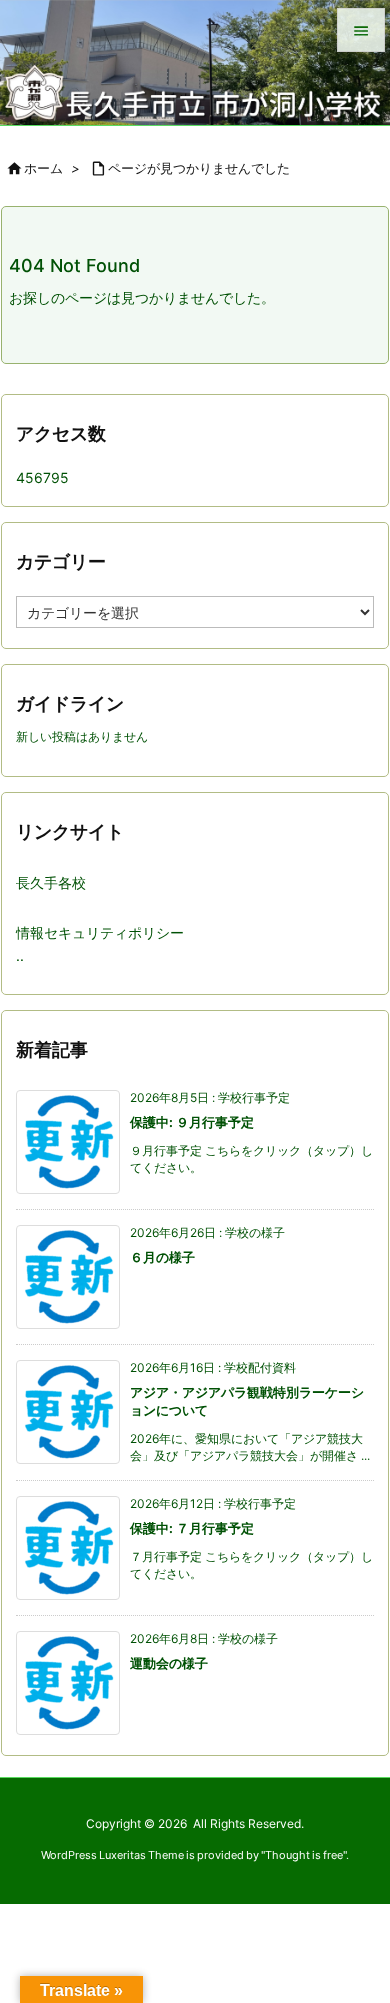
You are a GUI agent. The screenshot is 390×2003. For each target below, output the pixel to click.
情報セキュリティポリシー (100, 932)
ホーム (43, 168)
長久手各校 (51, 882)
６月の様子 (162, 1257)
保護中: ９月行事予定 (192, 1122)
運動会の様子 (169, 1663)
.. (20, 955)
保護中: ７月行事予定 (192, 1528)
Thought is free (304, 1855)
